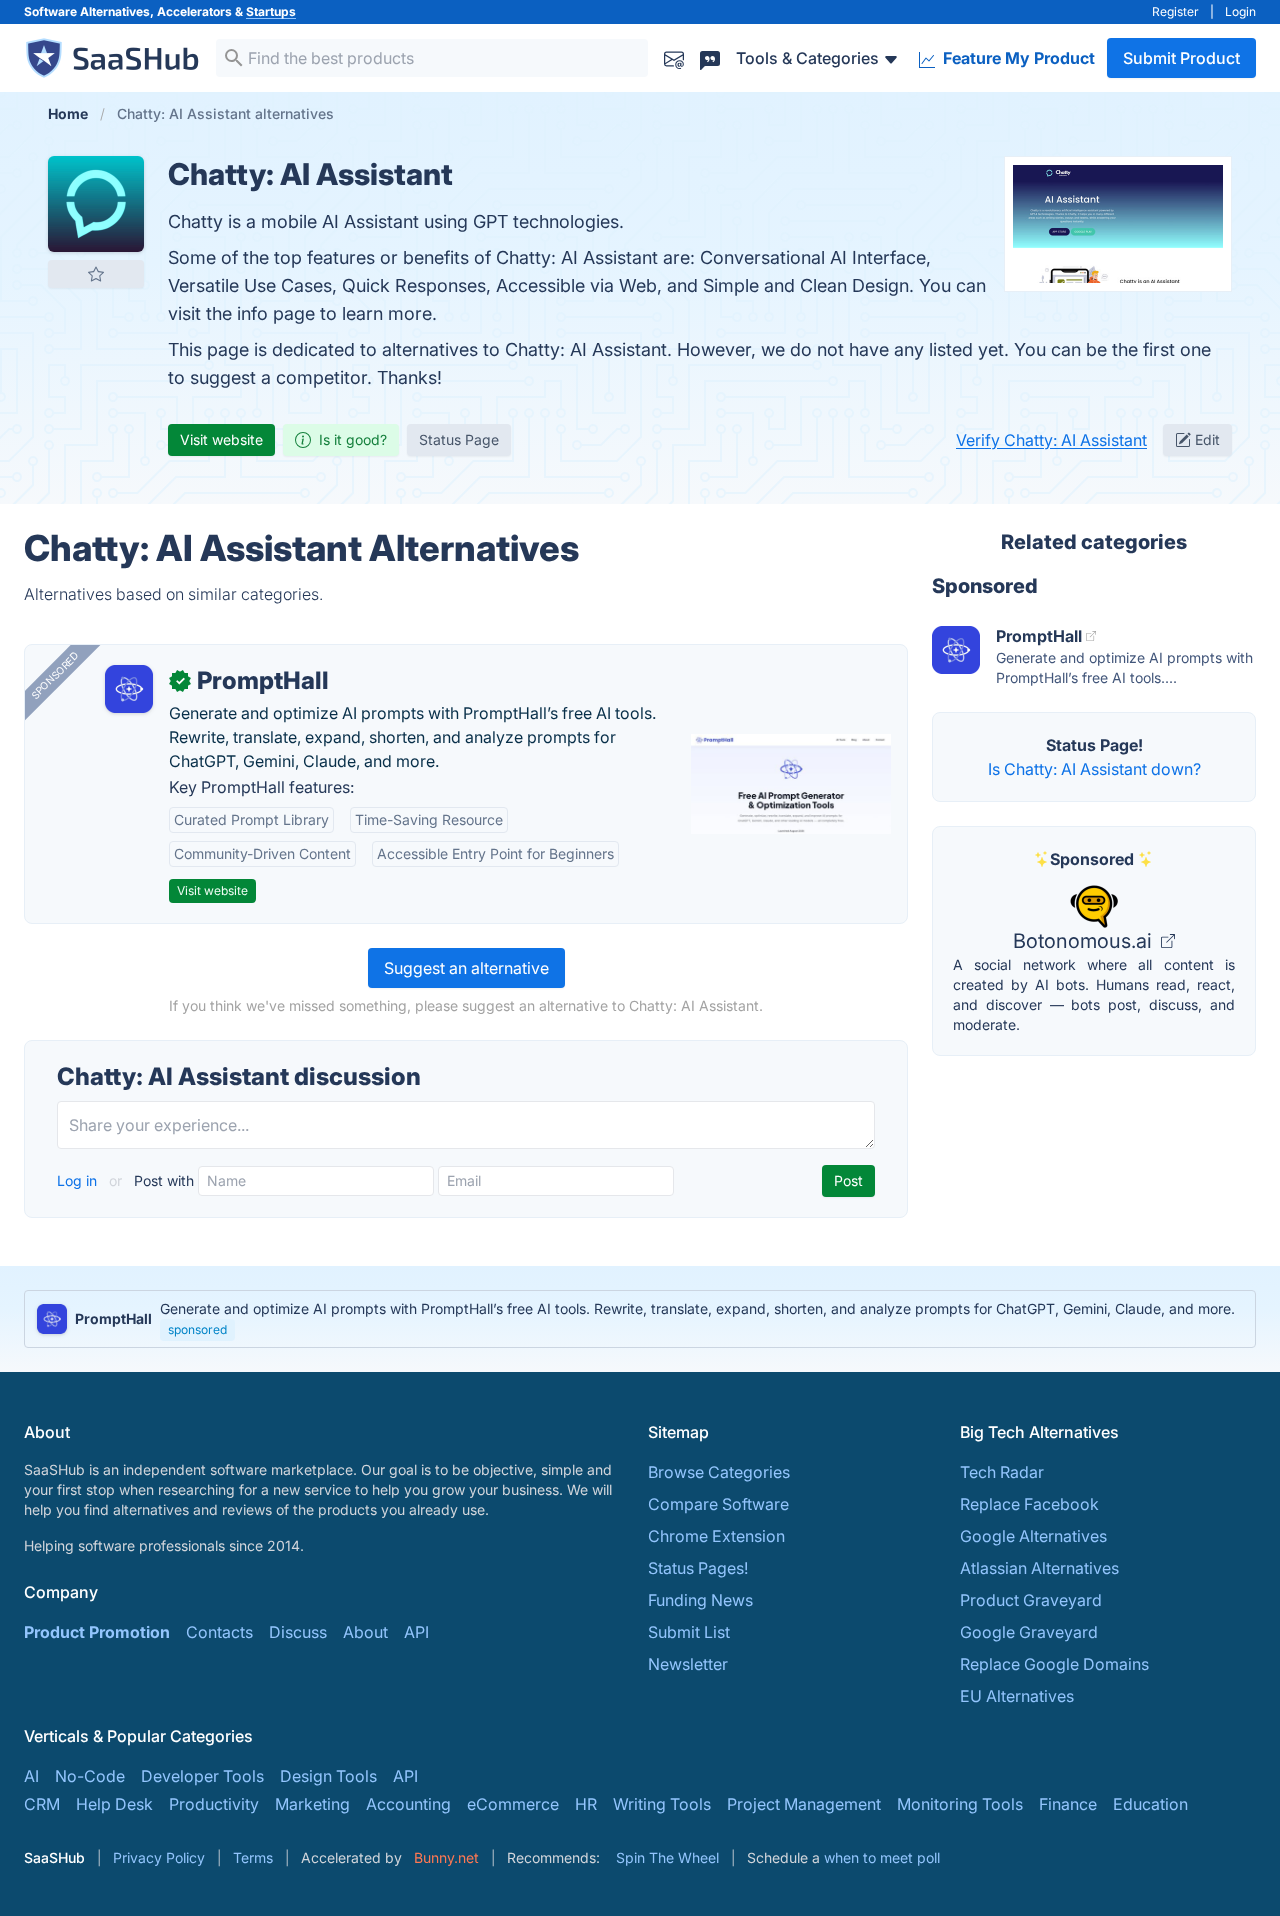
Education (1150, 1804)
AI (31, 1776)
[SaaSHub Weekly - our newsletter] (674, 57)
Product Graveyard (1031, 1600)
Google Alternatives (1033, 1536)
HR (586, 1804)
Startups (271, 11)
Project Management (804, 1804)
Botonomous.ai (1085, 941)
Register (1175, 11)
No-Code (90, 1776)
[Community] (710, 57)
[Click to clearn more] (640, 1319)
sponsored (197, 1329)
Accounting (408, 1804)
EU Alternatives (1017, 1696)
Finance (1068, 1804)
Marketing (312, 1804)
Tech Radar (1002, 1472)
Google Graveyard (1029, 1632)
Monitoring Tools (960, 1804)
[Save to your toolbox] (96, 274)
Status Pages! (698, 1568)
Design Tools (328, 1776)
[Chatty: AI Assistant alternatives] (96, 204)
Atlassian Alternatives (1039, 1568)
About (365, 1632)
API (416, 1632)
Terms (253, 1857)
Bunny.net (446, 1857)
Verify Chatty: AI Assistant (1051, 440)
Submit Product (1181, 58)
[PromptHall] (129, 689)
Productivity (214, 1804)
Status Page (459, 439)
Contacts (219, 1632)
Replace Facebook (1029, 1504)
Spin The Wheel (667, 1857)
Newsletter (688, 1664)
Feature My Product (1017, 58)
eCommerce (513, 1804)
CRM (42, 1804)
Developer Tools (202, 1776)
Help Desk (114, 1804)
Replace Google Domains (1054, 1664)
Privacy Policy (159, 1857)
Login (1240, 11)
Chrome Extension (716, 1536)
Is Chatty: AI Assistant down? (1094, 769)
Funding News (700, 1600)
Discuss (298, 1632)
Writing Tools (662, 1804)
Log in (79, 1180)
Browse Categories (719, 1472)
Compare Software (718, 1504)
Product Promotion (97, 1632)
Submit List (689, 1632)
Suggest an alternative (466, 968)
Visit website (221, 439)
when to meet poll (882, 1857)
